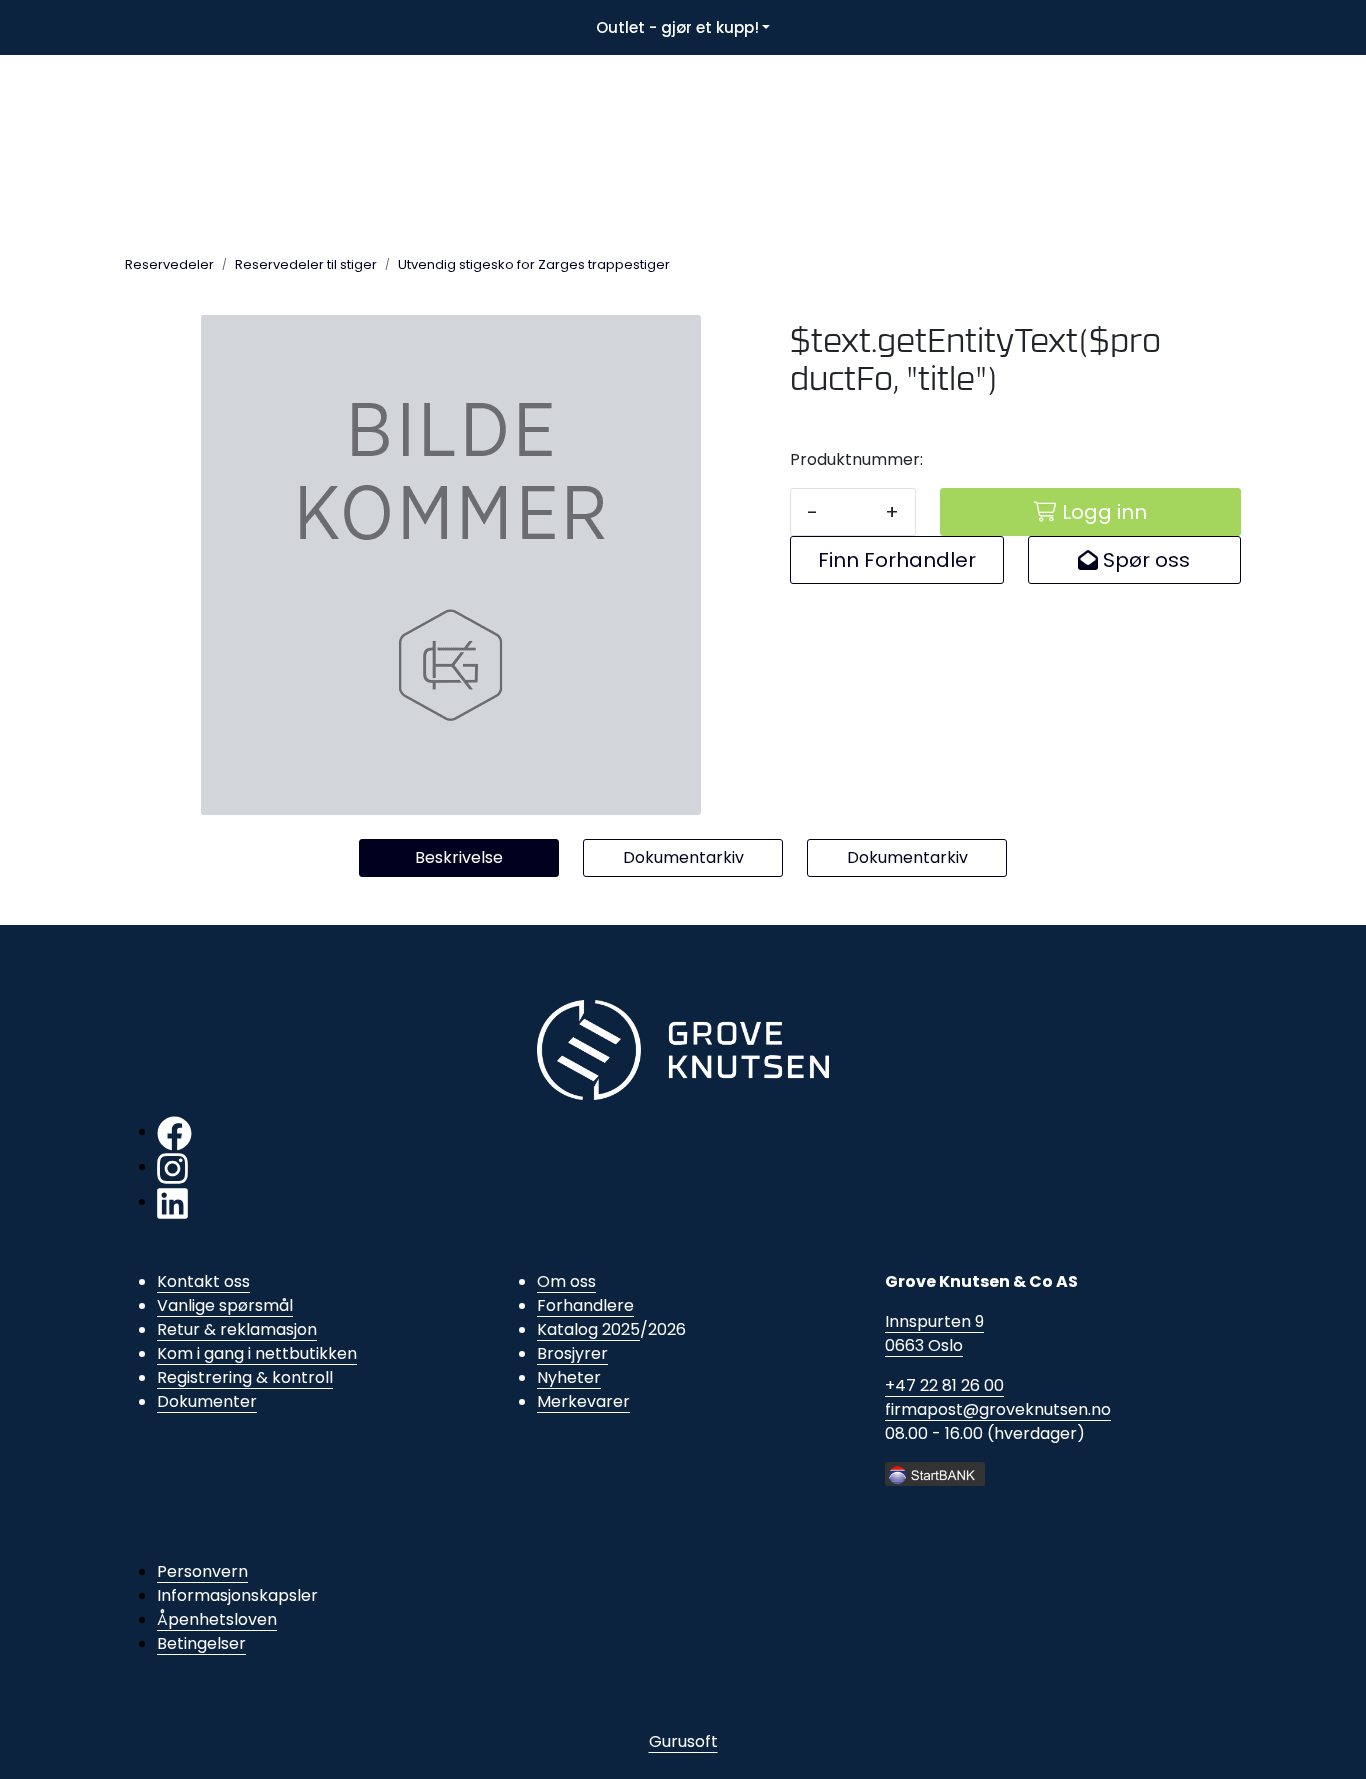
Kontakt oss (203, 1281)
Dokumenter (207, 1401)
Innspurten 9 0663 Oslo (934, 1333)
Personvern (202, 1571)
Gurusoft (683, 1741)
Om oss (566, 1281)
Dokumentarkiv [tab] (683, 857)
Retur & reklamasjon (237, 1329)
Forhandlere (585, 1305)
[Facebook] (174, 1131)
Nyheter (569, 1377)
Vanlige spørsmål (225, 1305)
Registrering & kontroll (245, 1377)
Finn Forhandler (897, 560)
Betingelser (201, 1643)
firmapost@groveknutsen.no (998, 1409)
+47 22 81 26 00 (944, 1385)
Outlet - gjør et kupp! (677, 27)
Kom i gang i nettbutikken (257, 1353)
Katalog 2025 (588, 1329)
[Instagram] (172, 1166)
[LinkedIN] (172, 1201)
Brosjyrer (572, 1353)
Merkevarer (583, 1401)
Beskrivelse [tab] (459, 857)
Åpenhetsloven (217, 1619)
